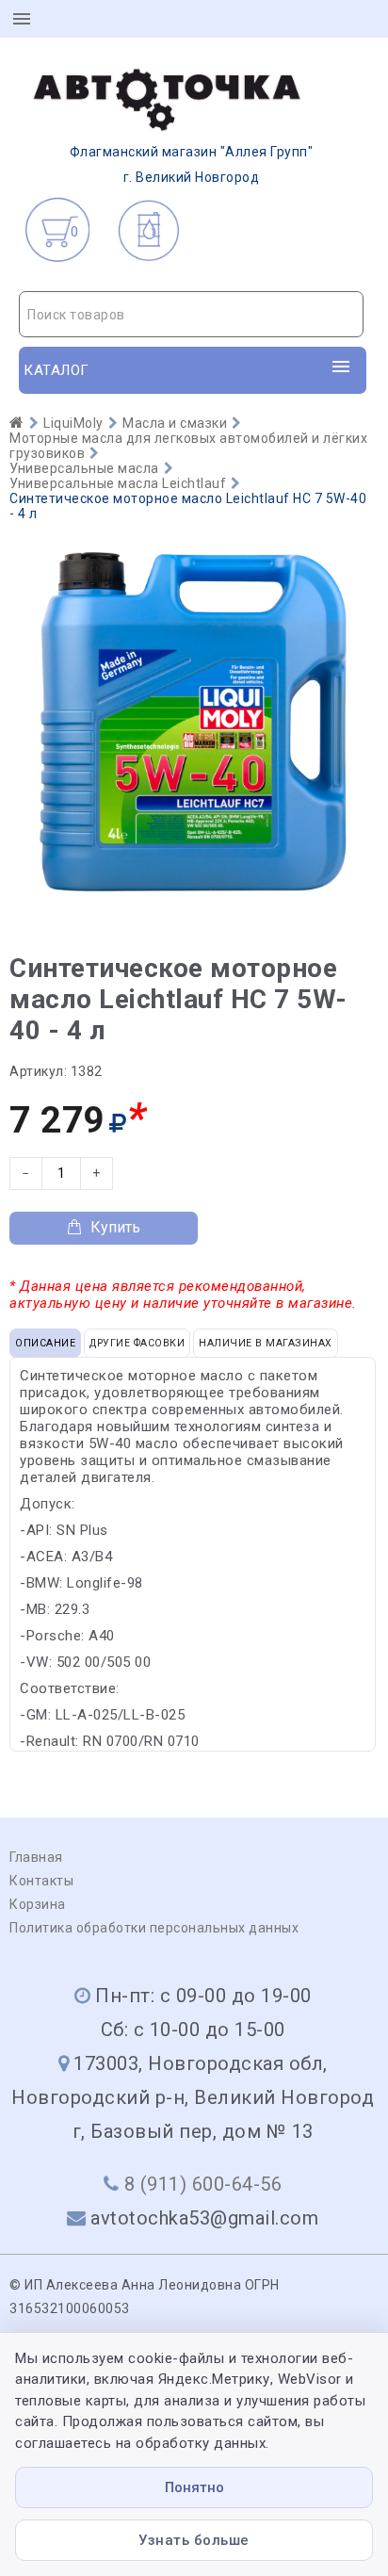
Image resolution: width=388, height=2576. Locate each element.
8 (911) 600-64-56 (203, 2184)
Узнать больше (194, 2540)
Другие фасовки (137, 1343)
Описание (45, 1343)
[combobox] (191, 314)
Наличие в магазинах (266, 1343)
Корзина (38, 1904)
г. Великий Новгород (192, 164)
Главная (36, 1857)
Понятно (194, 2487)
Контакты (41, 1881)
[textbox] (191, 315)
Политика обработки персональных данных (154, 1928)
